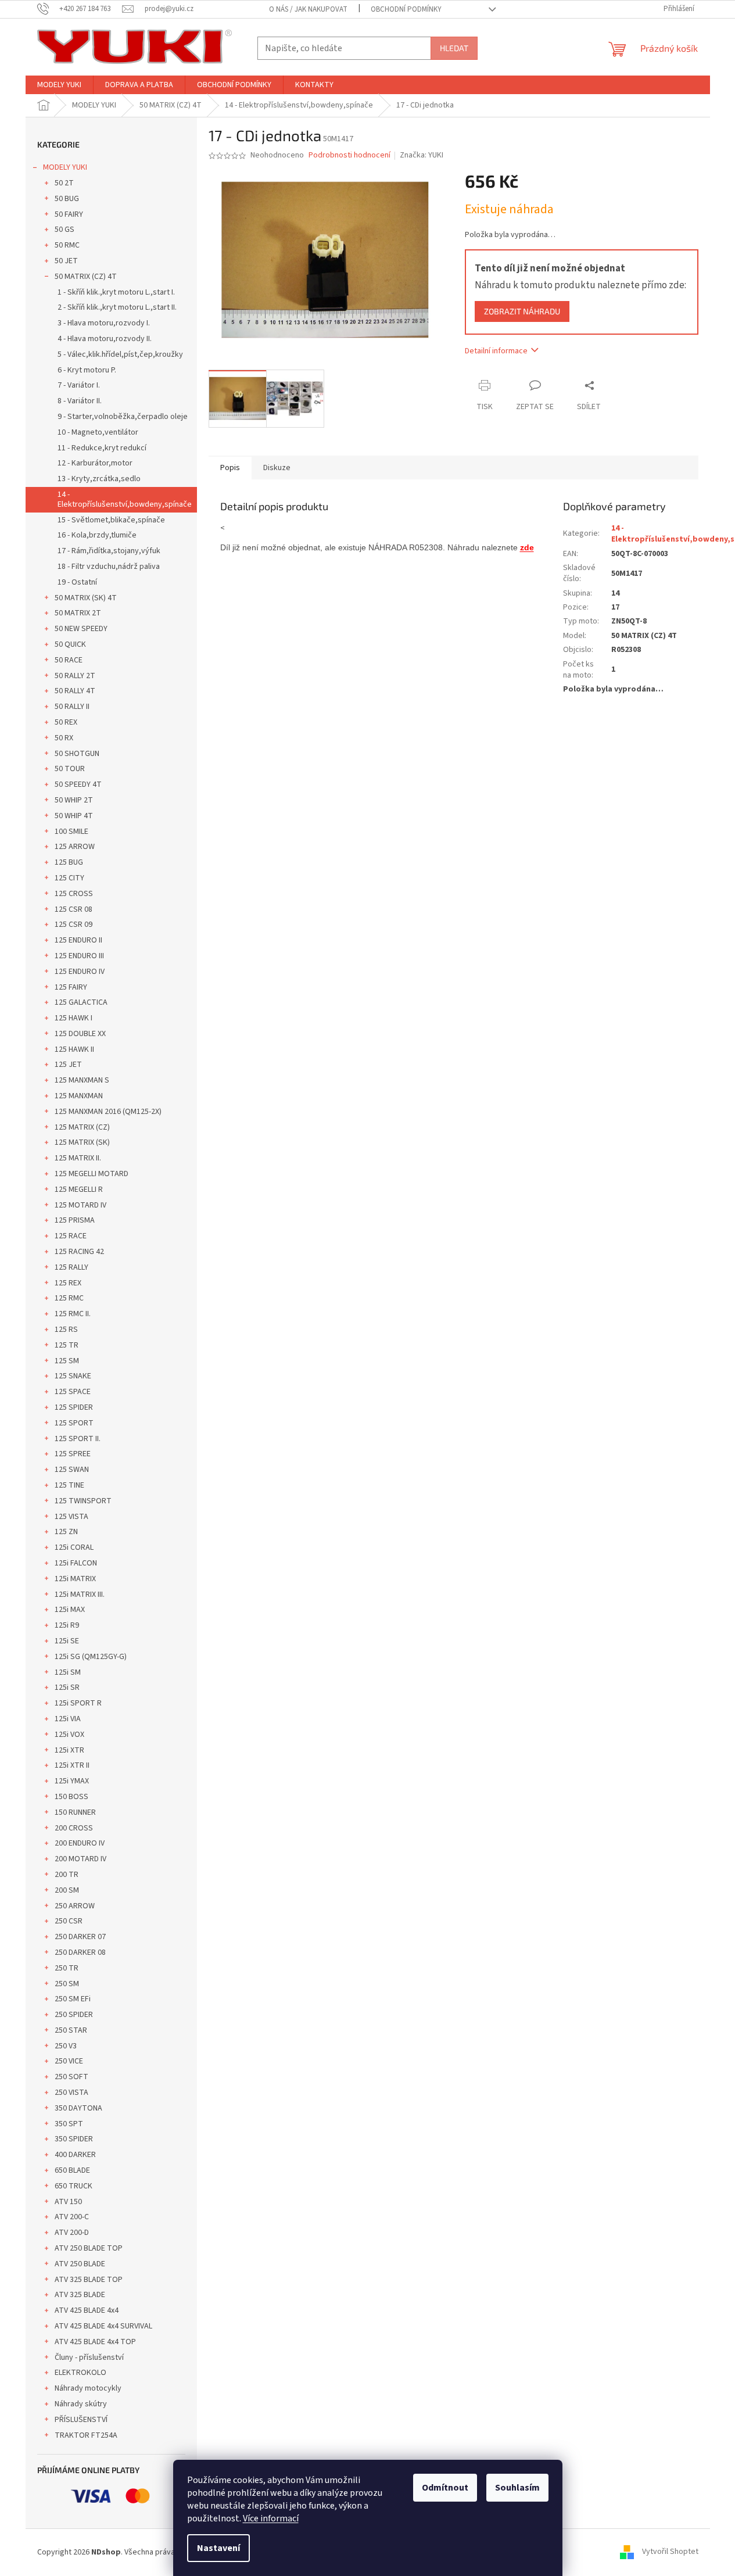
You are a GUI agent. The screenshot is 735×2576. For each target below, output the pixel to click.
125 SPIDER (74, 1407)
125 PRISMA (75, 1220)
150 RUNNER (75, 1812)
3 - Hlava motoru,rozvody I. (104, 323)
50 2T (64, 183)
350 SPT (69, 2124)
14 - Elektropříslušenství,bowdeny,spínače (125, 499)
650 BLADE (72, 2170)
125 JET (68, 1065)
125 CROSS (74, 894)
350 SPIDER (74, 2139)
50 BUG (67, 199)
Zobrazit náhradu (522, 311)
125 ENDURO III (79, 956)
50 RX (64, 738)
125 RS (66, 1330)
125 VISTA (71, 1517)
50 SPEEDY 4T (78, 784)
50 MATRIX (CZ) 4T (86, 277)
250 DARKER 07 (80, 1937)
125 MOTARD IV (80, 1205)
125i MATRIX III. (80, 1595)
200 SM (67, 1890)
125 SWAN (72, 1470)
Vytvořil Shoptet (670, 2552)
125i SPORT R (78, 1703)
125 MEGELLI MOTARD (92, 1174)
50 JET (66, 261)
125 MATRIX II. (78, 1158)
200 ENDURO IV (80, 1843)
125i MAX (70, 1610)
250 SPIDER (74, 2015)
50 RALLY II (72, 707)
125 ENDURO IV (80, 972)
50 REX (66, 722)
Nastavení (218, 2548)
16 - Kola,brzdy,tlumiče (97, 535)
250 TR (67, 1968)
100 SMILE (71, 832)
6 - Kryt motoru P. (87, 370)
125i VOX (69, 1735)
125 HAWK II (74, 1049)
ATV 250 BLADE (80, 2264)
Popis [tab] (230, 468)
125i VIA (68, 1719)
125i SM (68, 1672)
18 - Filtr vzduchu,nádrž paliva (109, 567)
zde (527, 547)
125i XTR (69, 1750)
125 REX (68, 1283)
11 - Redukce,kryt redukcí (102, 448)
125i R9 (67, 1625)
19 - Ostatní (77, 582)
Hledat (454, 48)
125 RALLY (71, 1267)
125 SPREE (73, 1454)
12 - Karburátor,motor (95, 463)
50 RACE (69, 660)
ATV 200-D (72, 2233)
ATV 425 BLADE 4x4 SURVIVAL (103, 2326)
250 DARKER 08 (80, 1952)
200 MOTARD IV (80, 1859)
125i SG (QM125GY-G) (91, 1657)
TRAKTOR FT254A (86, 2435)
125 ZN (66, 1532)
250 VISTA (71, 2093)
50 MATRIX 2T (78, 613)
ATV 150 (68, 2202)
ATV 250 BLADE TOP (89, 2248)
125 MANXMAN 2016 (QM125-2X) (108, 1112)
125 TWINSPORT (83, 1501)
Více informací (271, 2518)
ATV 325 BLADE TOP (89, 2280)
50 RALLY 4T (75, 691)
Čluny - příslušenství (89, 2358)
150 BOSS (71, 1797)
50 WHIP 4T (74, 816)
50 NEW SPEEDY (81, 629)
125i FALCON (76, 1563)
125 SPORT (74, 1423)
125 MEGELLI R (79, 1190)
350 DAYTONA (78, 2108)
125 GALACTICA (81, 1002)
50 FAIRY (69, 214)
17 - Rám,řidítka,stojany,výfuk (109, 551)
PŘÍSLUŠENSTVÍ (81, 2420)
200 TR (67, 1875)
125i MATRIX (75, 1579)
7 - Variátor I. (79, 385)
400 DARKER (75, 2155)
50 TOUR (70, 769)
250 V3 (66, 2046)
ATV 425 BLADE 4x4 (87, 2310)
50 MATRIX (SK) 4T (86, 598)
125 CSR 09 (73, 925)
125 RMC (69, 1298)
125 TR (67, 1345)
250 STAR (71, 2030)
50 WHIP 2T (74, 800)
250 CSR (69, 1921)
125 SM (67, 1361)
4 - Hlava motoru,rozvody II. (105, 339)
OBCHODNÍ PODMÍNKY (406, 9)
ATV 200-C (72, 2217)
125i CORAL (74, 1547)
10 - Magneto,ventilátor (98, 432)
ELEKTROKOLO (80, 2373)
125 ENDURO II (78, 940)
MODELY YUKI (65, 167)
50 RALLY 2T (75, 676)
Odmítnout (445, 2488)
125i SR (67, 1688)
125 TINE (69, 1485)
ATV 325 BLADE (80, 2295)
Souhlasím (517, 2488)
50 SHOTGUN (77, 754)
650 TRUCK (73, 2186)
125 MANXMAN (79, 1096)
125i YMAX (72, 1781)
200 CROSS (74, 1828)
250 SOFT (71, 2077)
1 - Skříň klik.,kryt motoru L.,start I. (116, 292)
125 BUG (69, 862)
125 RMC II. (73, 1314)
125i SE (67, 1641)
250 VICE (69, 2061)
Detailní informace (496, 351)
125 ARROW (75, 847)
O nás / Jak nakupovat (308, 9)
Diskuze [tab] (277, 468)
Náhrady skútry (81, 2404)
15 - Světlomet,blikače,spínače (111, 520)
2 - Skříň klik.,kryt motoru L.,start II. (117, 307)
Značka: (422, 155)
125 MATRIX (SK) (82, 1142)
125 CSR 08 (73, 909)
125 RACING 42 (79, 1252)
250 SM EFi (73, 1999)
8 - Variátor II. (80, 401)
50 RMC (67, 245)
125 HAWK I (73, 1018)
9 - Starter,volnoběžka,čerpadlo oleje (123, 417)
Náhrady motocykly (88, 2388)
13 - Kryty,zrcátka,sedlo (99, 479)
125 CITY (69, 878)
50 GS (64, 230)
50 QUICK (70, 644)
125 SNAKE (73, 1376)
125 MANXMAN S (82, 1080)
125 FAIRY (71, 987)
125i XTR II (72, 1765)
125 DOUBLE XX (80, 1034)
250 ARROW (75, 1906)
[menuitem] (59, 85)
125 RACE (71, 1236)
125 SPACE (73, 1392)
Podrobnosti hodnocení (349, 155)
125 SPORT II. (78, 1439)
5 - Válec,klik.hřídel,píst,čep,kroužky (120, 354)
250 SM (67, 1984)
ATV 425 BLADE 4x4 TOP (95, 2342)
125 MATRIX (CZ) (82, 1127)
